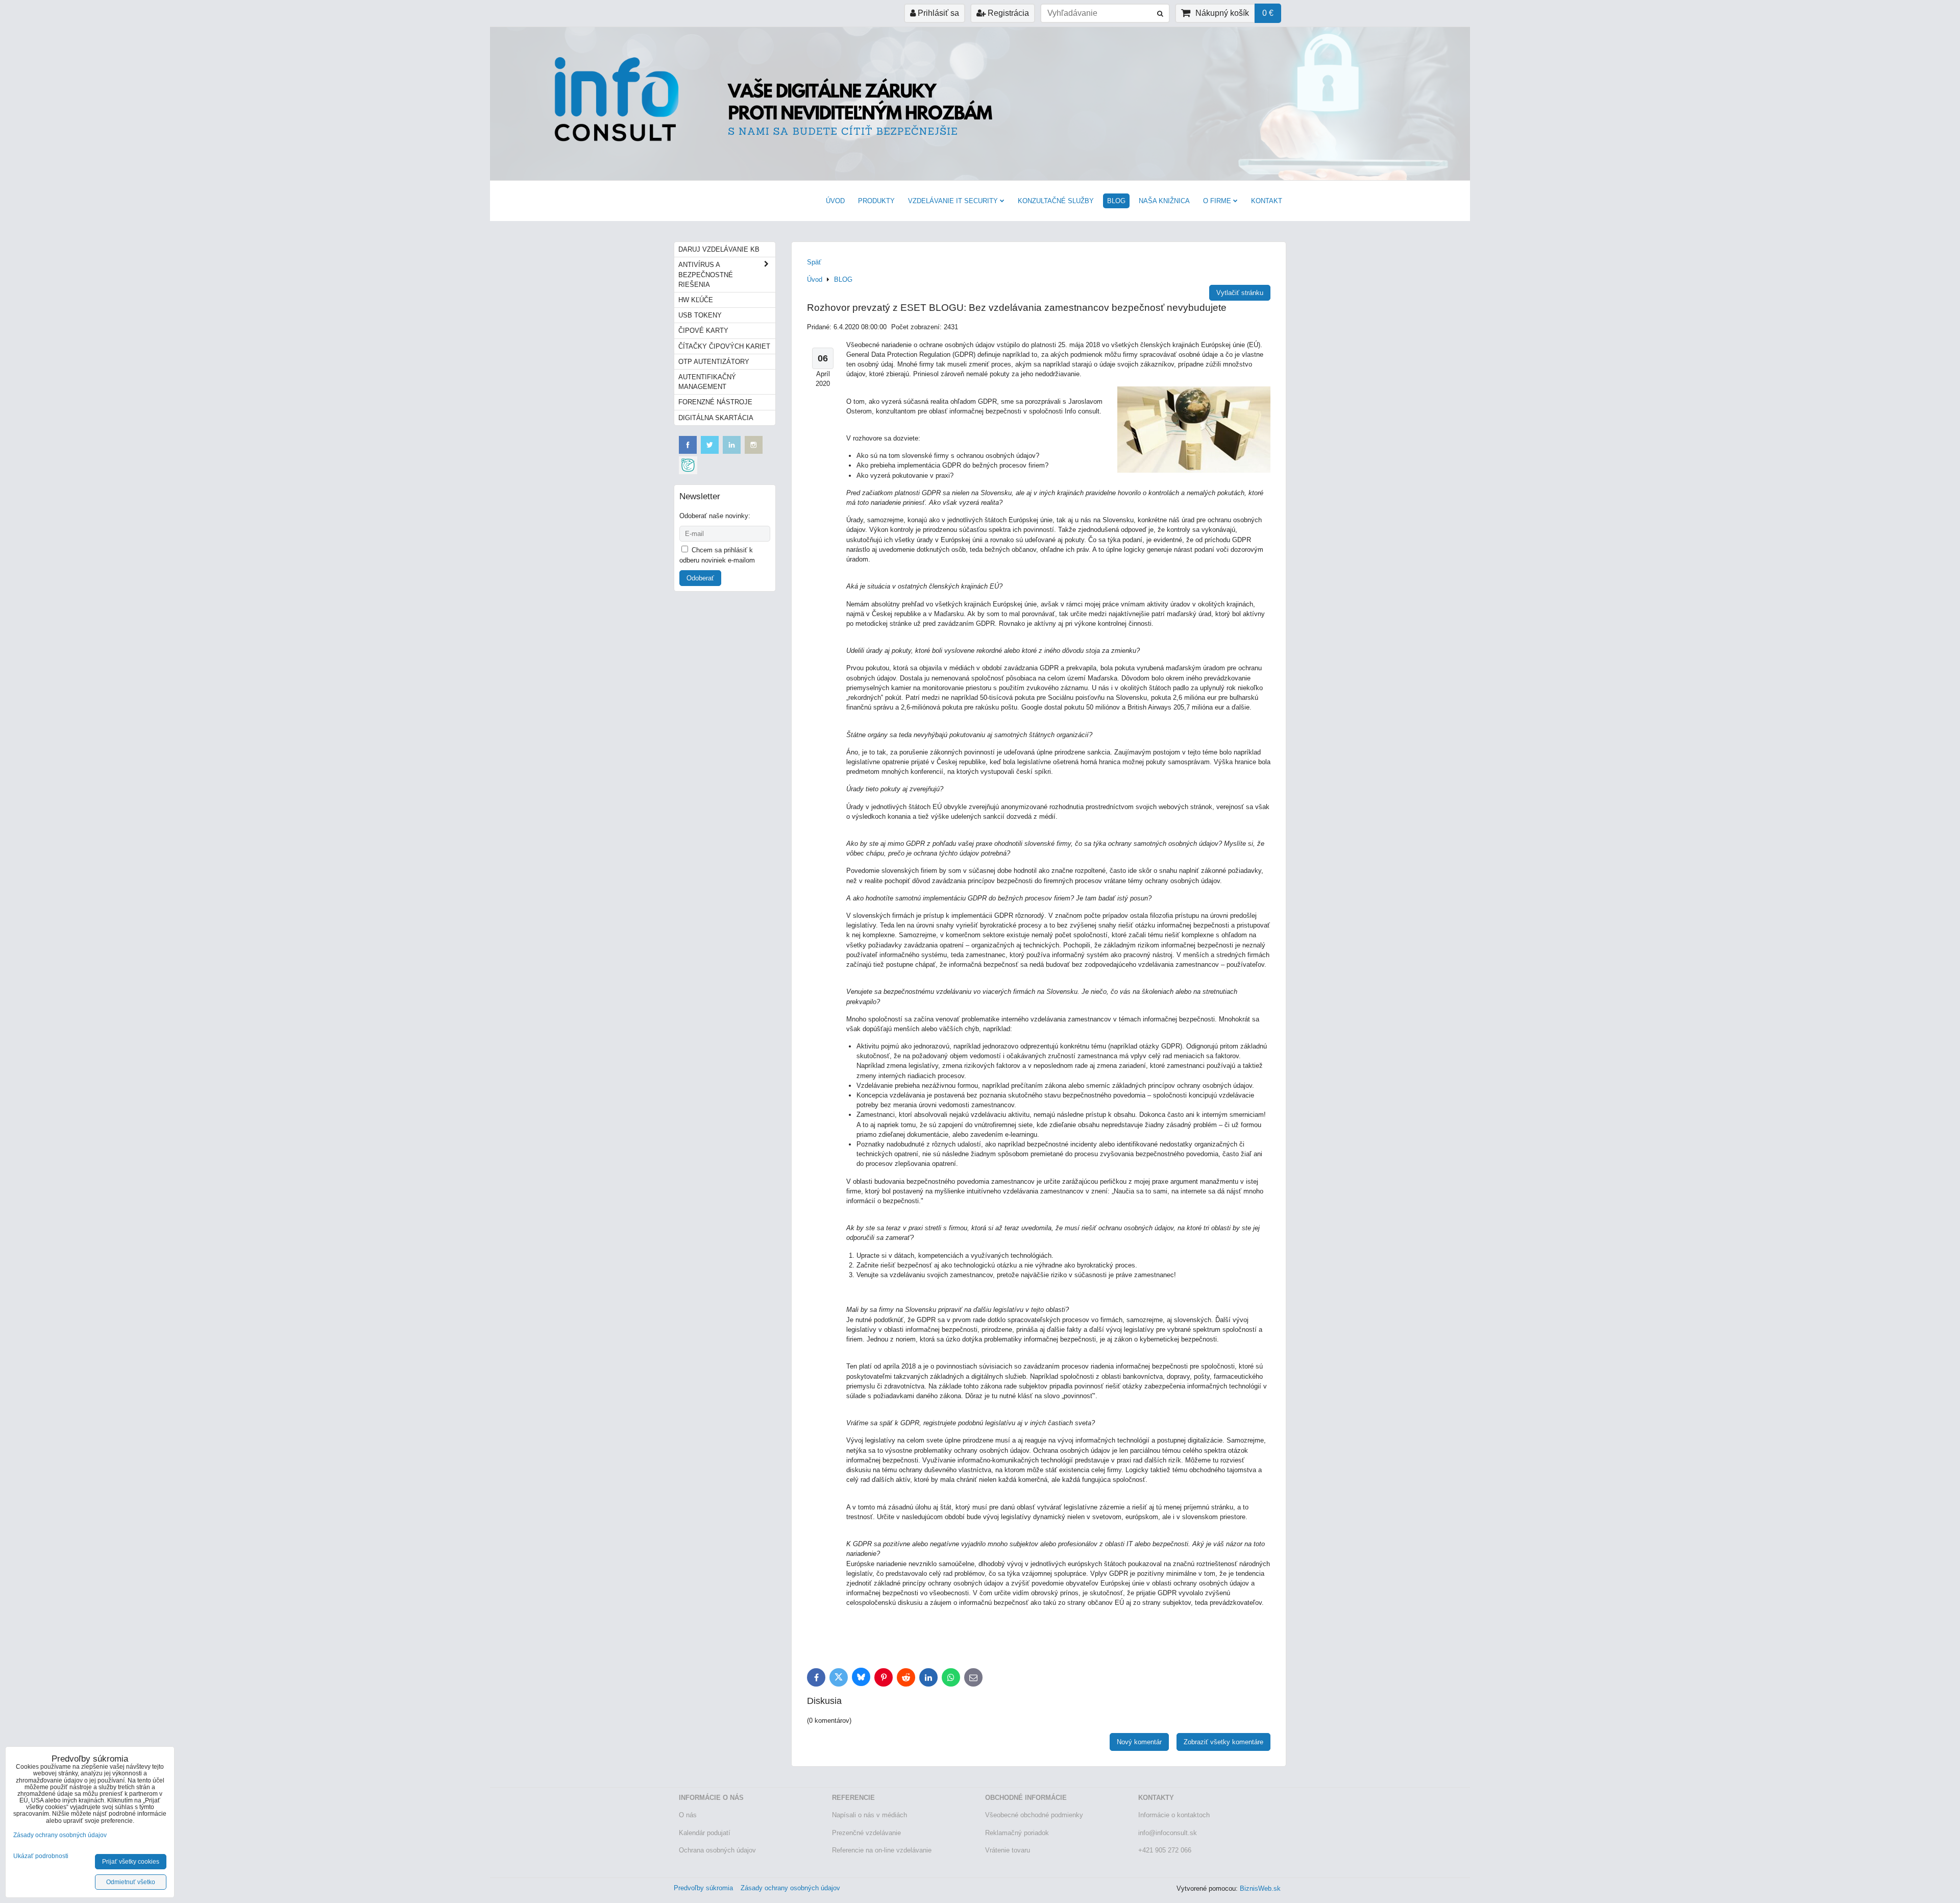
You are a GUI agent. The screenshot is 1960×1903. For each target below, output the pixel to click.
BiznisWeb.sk (1260, 1888)
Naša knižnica (1164, 201)
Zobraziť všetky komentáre (1223, 1742)
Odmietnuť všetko (131, 1882)
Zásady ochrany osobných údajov (790, 1888)
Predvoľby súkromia (703, 1888)
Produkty (876, 201)
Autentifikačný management (707, 382)
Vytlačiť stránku (1240, 293)
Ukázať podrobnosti (41, 1856)
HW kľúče (696, 300)
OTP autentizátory (714, 362)
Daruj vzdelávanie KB (719, 249)
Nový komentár (1139, 1742)
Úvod (835, 201)
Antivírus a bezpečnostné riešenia (706, 274)
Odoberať (700, 578)
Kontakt (1267, 201)
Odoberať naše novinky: (715, 516)
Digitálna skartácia (716, 418)
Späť (814, 262)
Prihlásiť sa (937, 13)
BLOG (1116, 201)
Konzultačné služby (1056, 201)
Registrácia (1007, 13)
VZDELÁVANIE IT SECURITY (953, 201)
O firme (1217, 201)
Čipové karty (703, 331)
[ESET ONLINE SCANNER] (688, 472)
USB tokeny (700, 315)
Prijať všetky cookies (131, 1862)
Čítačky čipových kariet (724, 346)
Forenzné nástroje (715, 402)
